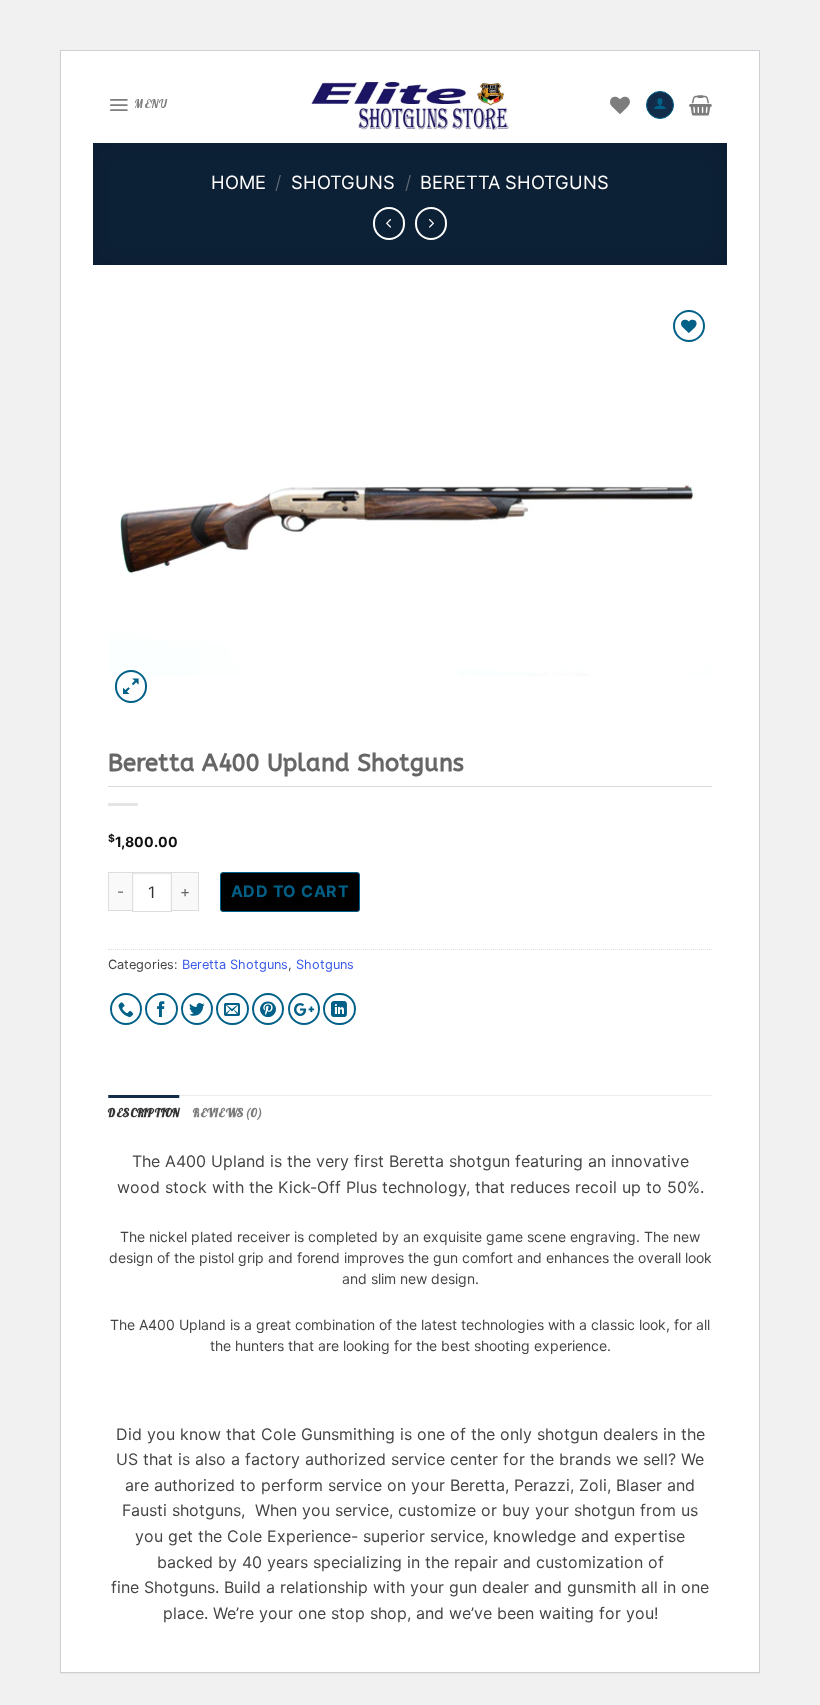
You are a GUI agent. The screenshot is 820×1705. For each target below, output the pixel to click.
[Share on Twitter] (197, 1009)
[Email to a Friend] (232, 1009)
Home (238, 182)
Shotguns (343, 182)
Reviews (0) (227, 1113)
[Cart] (700, 105)
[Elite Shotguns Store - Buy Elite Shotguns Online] (410, 105)
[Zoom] (131, 686)
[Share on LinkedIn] (339, 1009)
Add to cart (290, 891)
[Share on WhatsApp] (126, 1009)
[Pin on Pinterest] (268, 1009)
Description (143, 1113)
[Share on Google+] (304, 1009)
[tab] (143, 1114)
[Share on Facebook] (161, 1009)
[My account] (660, 105)
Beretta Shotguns (514, 182)
